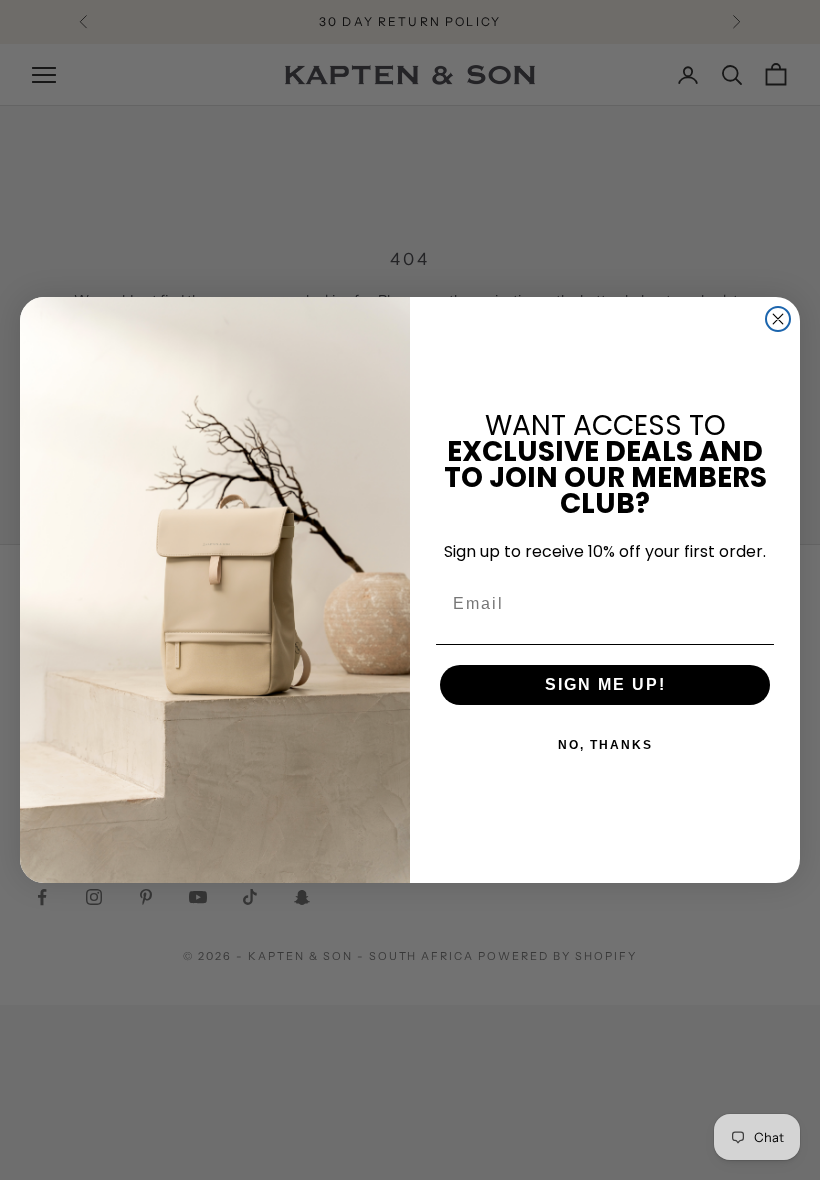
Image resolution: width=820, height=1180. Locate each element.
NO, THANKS (605, 745)
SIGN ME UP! (605, 684)
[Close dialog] (778, 319)
